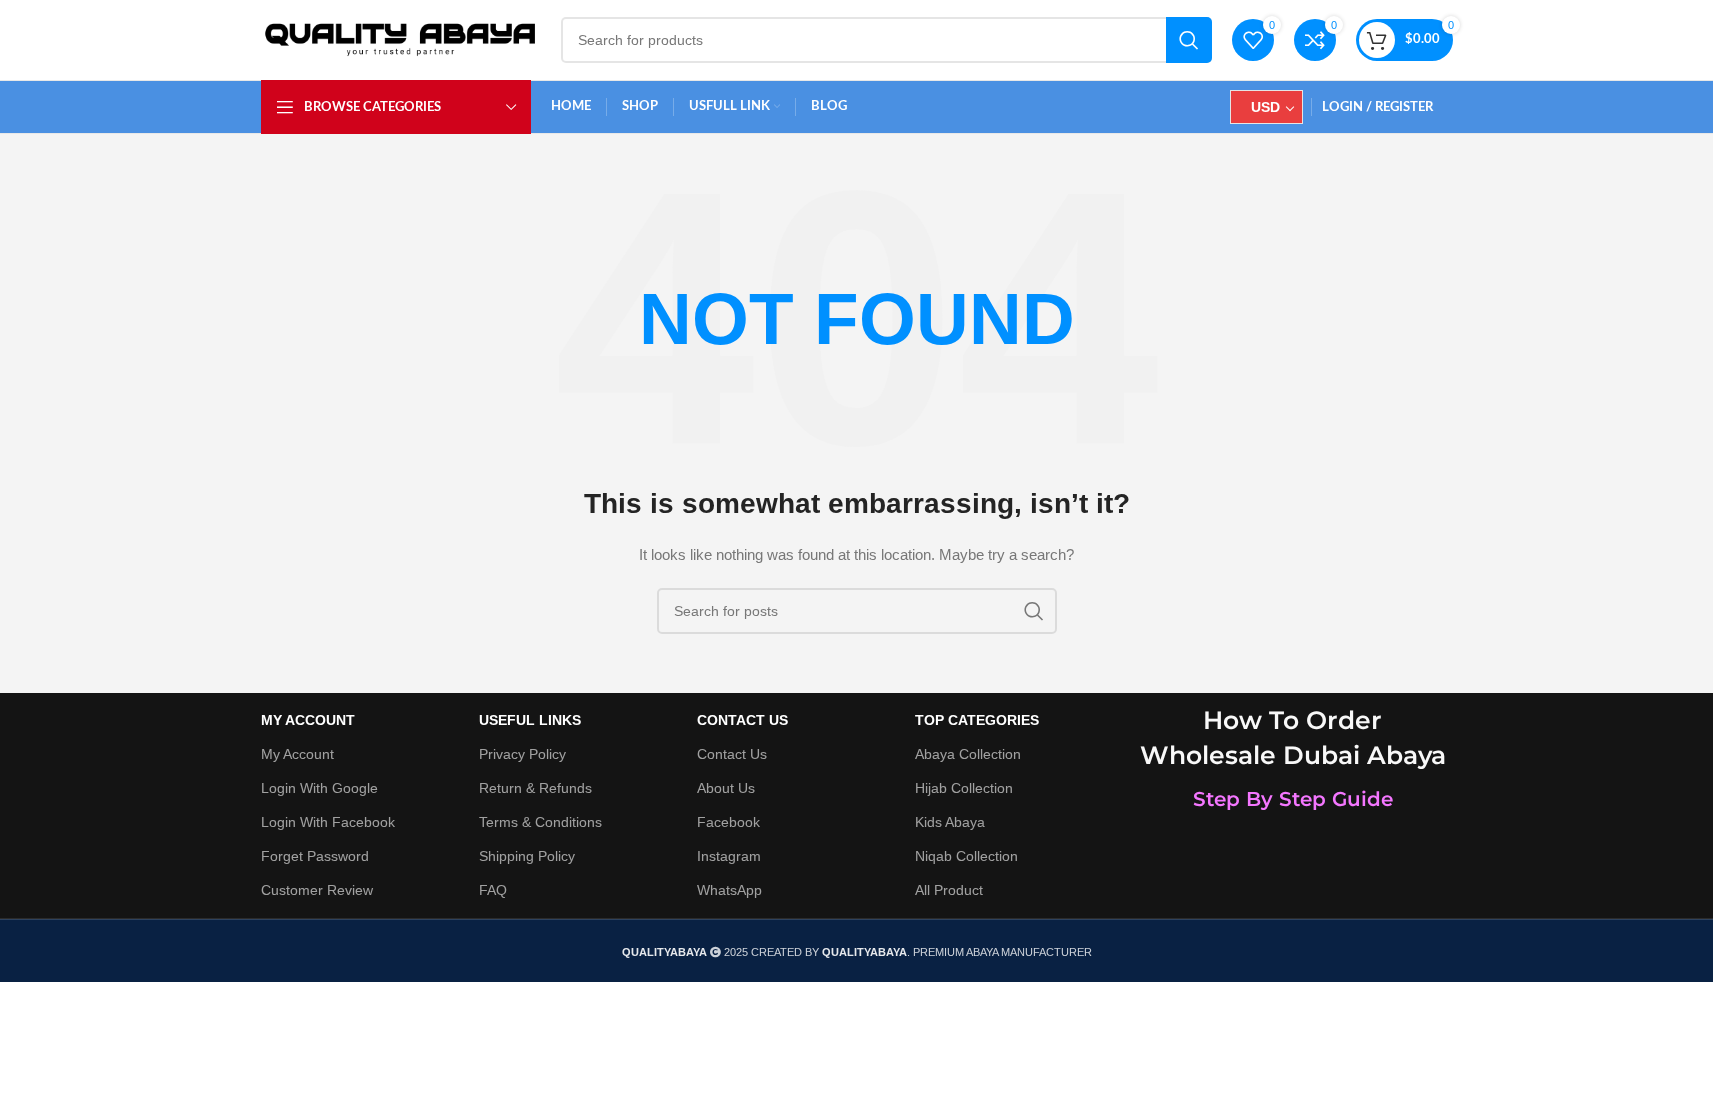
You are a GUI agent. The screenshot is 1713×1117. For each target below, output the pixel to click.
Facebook (728, 822)
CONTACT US (742, 720)
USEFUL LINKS (530, 720)
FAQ (493, 890)
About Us (726, 788)
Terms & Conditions (540, 822)
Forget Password (315, 856)
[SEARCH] (1189, 40)
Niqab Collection (966, 856)
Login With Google (319, 788)
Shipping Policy (527, 856)
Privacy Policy (522, 754)
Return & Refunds (535, 788)
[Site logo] (401, 39)
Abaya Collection (968, 754)
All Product (949, 890)
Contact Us (732, 754)
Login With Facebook (328, 822)
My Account (297, 754)
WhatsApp (729, 890)
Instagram (729, 856)
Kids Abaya (950, 822)
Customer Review (317, 890)
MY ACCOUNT (308, 720)
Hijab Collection (964, 788)
